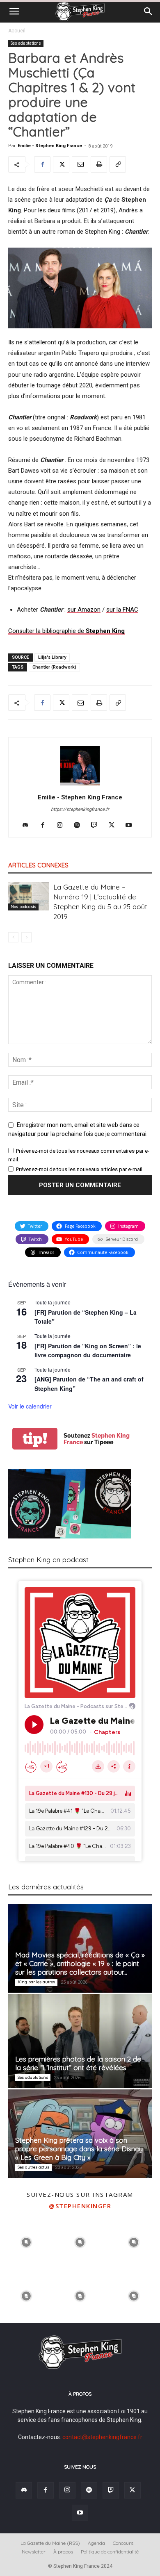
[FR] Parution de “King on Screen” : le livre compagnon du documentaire (88, 1351)
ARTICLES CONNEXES (38, 865)
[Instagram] (63, 826)
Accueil (17, 31)
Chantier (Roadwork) (54, 667)
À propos (63, 2552)
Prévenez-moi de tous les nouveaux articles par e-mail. (80, 1169)
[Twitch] (97, 826)
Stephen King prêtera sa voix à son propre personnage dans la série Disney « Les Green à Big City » (79, 2149)
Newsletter (34, 2552)
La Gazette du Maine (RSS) (50, 2543)
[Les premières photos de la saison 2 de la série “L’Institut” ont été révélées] (80, 2041)
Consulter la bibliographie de (66, 631)
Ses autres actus (33, 2167)
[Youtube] (132, 826)
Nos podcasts (23, 907)
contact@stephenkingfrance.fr (102, 2437)
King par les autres (36, 1982)
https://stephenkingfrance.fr (80, 809)
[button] (14, 11)
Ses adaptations (26, 43)
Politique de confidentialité (110, 2552)
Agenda (96, 2543)
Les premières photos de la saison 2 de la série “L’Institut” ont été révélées (78, 2063)
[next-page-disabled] (26, 937)
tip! (35, 1439)
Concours (123, 2543)
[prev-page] (13, 937)
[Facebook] (42, 164)
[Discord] (29, 826)
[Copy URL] (118, 164)
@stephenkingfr (80, 2206)
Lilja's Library (52, 657)
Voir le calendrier (30, 1406)
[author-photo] (80, 785)
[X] (61, 164)
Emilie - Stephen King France (50, 146)
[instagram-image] (26, 2241)
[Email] (80, 164)
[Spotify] (80, 826)
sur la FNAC (122, 610)
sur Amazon (84, 610)
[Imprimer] (99, 164)
